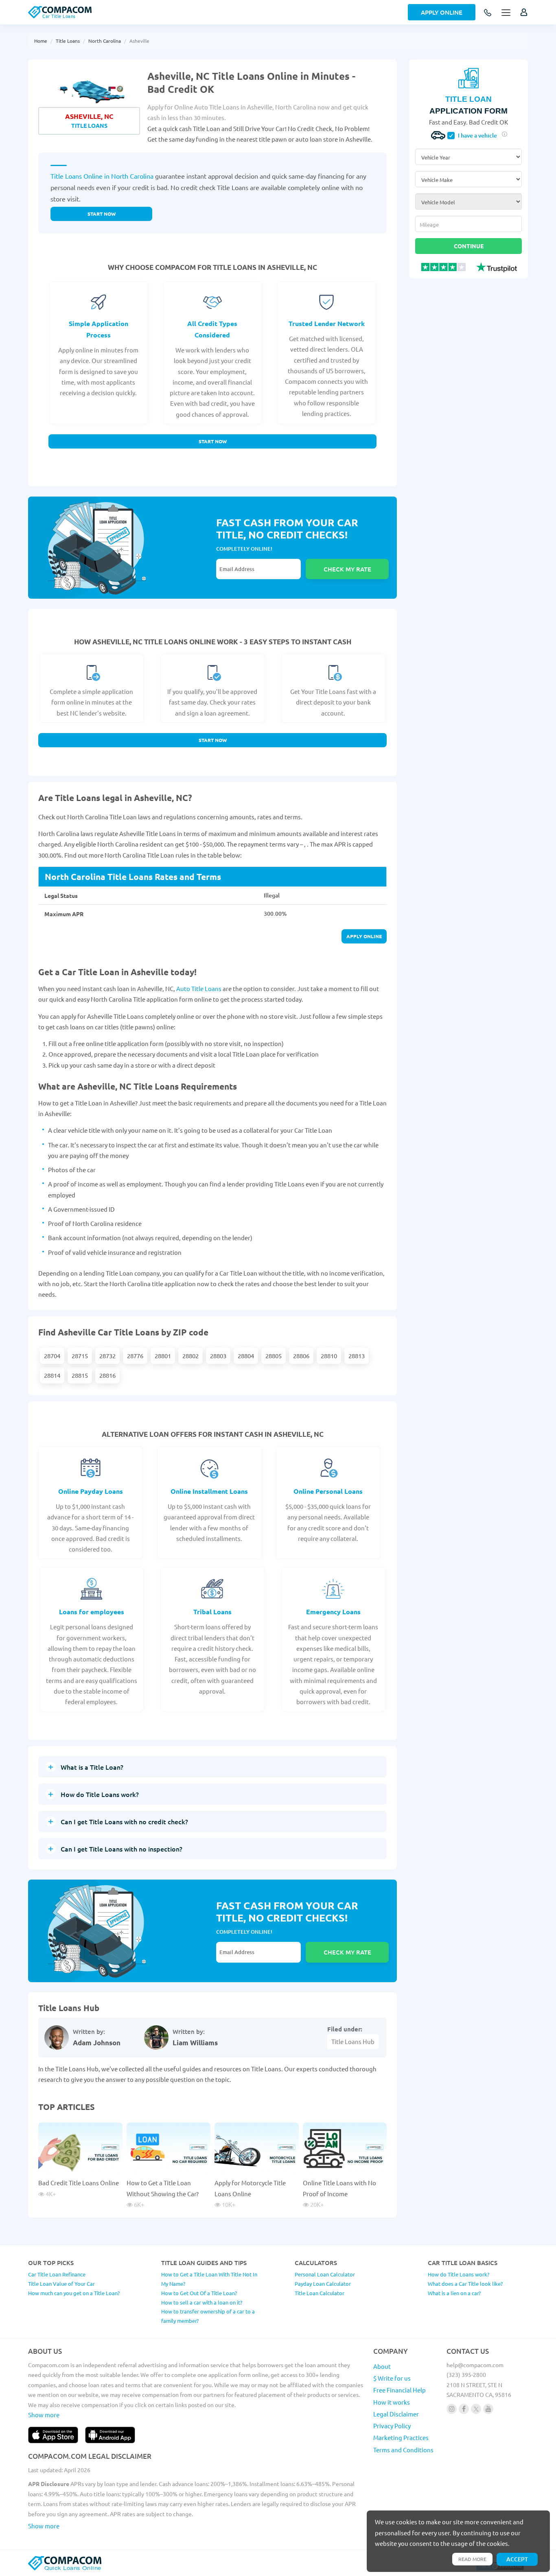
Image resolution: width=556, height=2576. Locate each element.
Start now (102, 214)
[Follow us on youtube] (488, 2409)
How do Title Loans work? (459, 2274)
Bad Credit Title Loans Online (79, 2183)
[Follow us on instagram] (452, 2409)
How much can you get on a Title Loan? (74, 2293)
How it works (392, 2402)
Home (41, 41)
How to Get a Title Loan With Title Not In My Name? (209, 2279)
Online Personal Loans (328, 1491)
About (382, 2366)
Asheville (139, 41)
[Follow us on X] (476, 2409)
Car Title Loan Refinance (57, 2274)
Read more (472, 2559)
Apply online (364, 936)
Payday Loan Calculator (323, 2284)
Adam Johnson (97, 2043)
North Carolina (105, 41)
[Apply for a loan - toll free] (488, 13)
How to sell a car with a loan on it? (202, 2302)
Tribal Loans (212, 1612)
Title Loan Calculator (320, 2293)
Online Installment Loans (209, 1491)
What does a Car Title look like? (465, 2284)
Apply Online (442, 12)
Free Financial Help (399, 2390)
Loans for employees (92, 1612)
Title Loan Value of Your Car (61, 2284)
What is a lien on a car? (454, 2293)
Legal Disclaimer (396, 2414)
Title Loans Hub (353, 2041)
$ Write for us (392, 2378)
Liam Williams (195, 2043)
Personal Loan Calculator (325, 2274)
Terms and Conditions (403, 2450)
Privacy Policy (392, 2426)
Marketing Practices (401, 2437)
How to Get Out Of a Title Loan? (199, 2293)
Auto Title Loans (199, 988)
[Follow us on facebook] (464, 2409)
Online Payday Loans (91, 1491)
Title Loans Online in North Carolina (102, 176)
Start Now (213, 441)
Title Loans (68, 41)
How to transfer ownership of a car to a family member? (208, 2316)
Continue (469, 246)
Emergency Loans (333, 1612)
